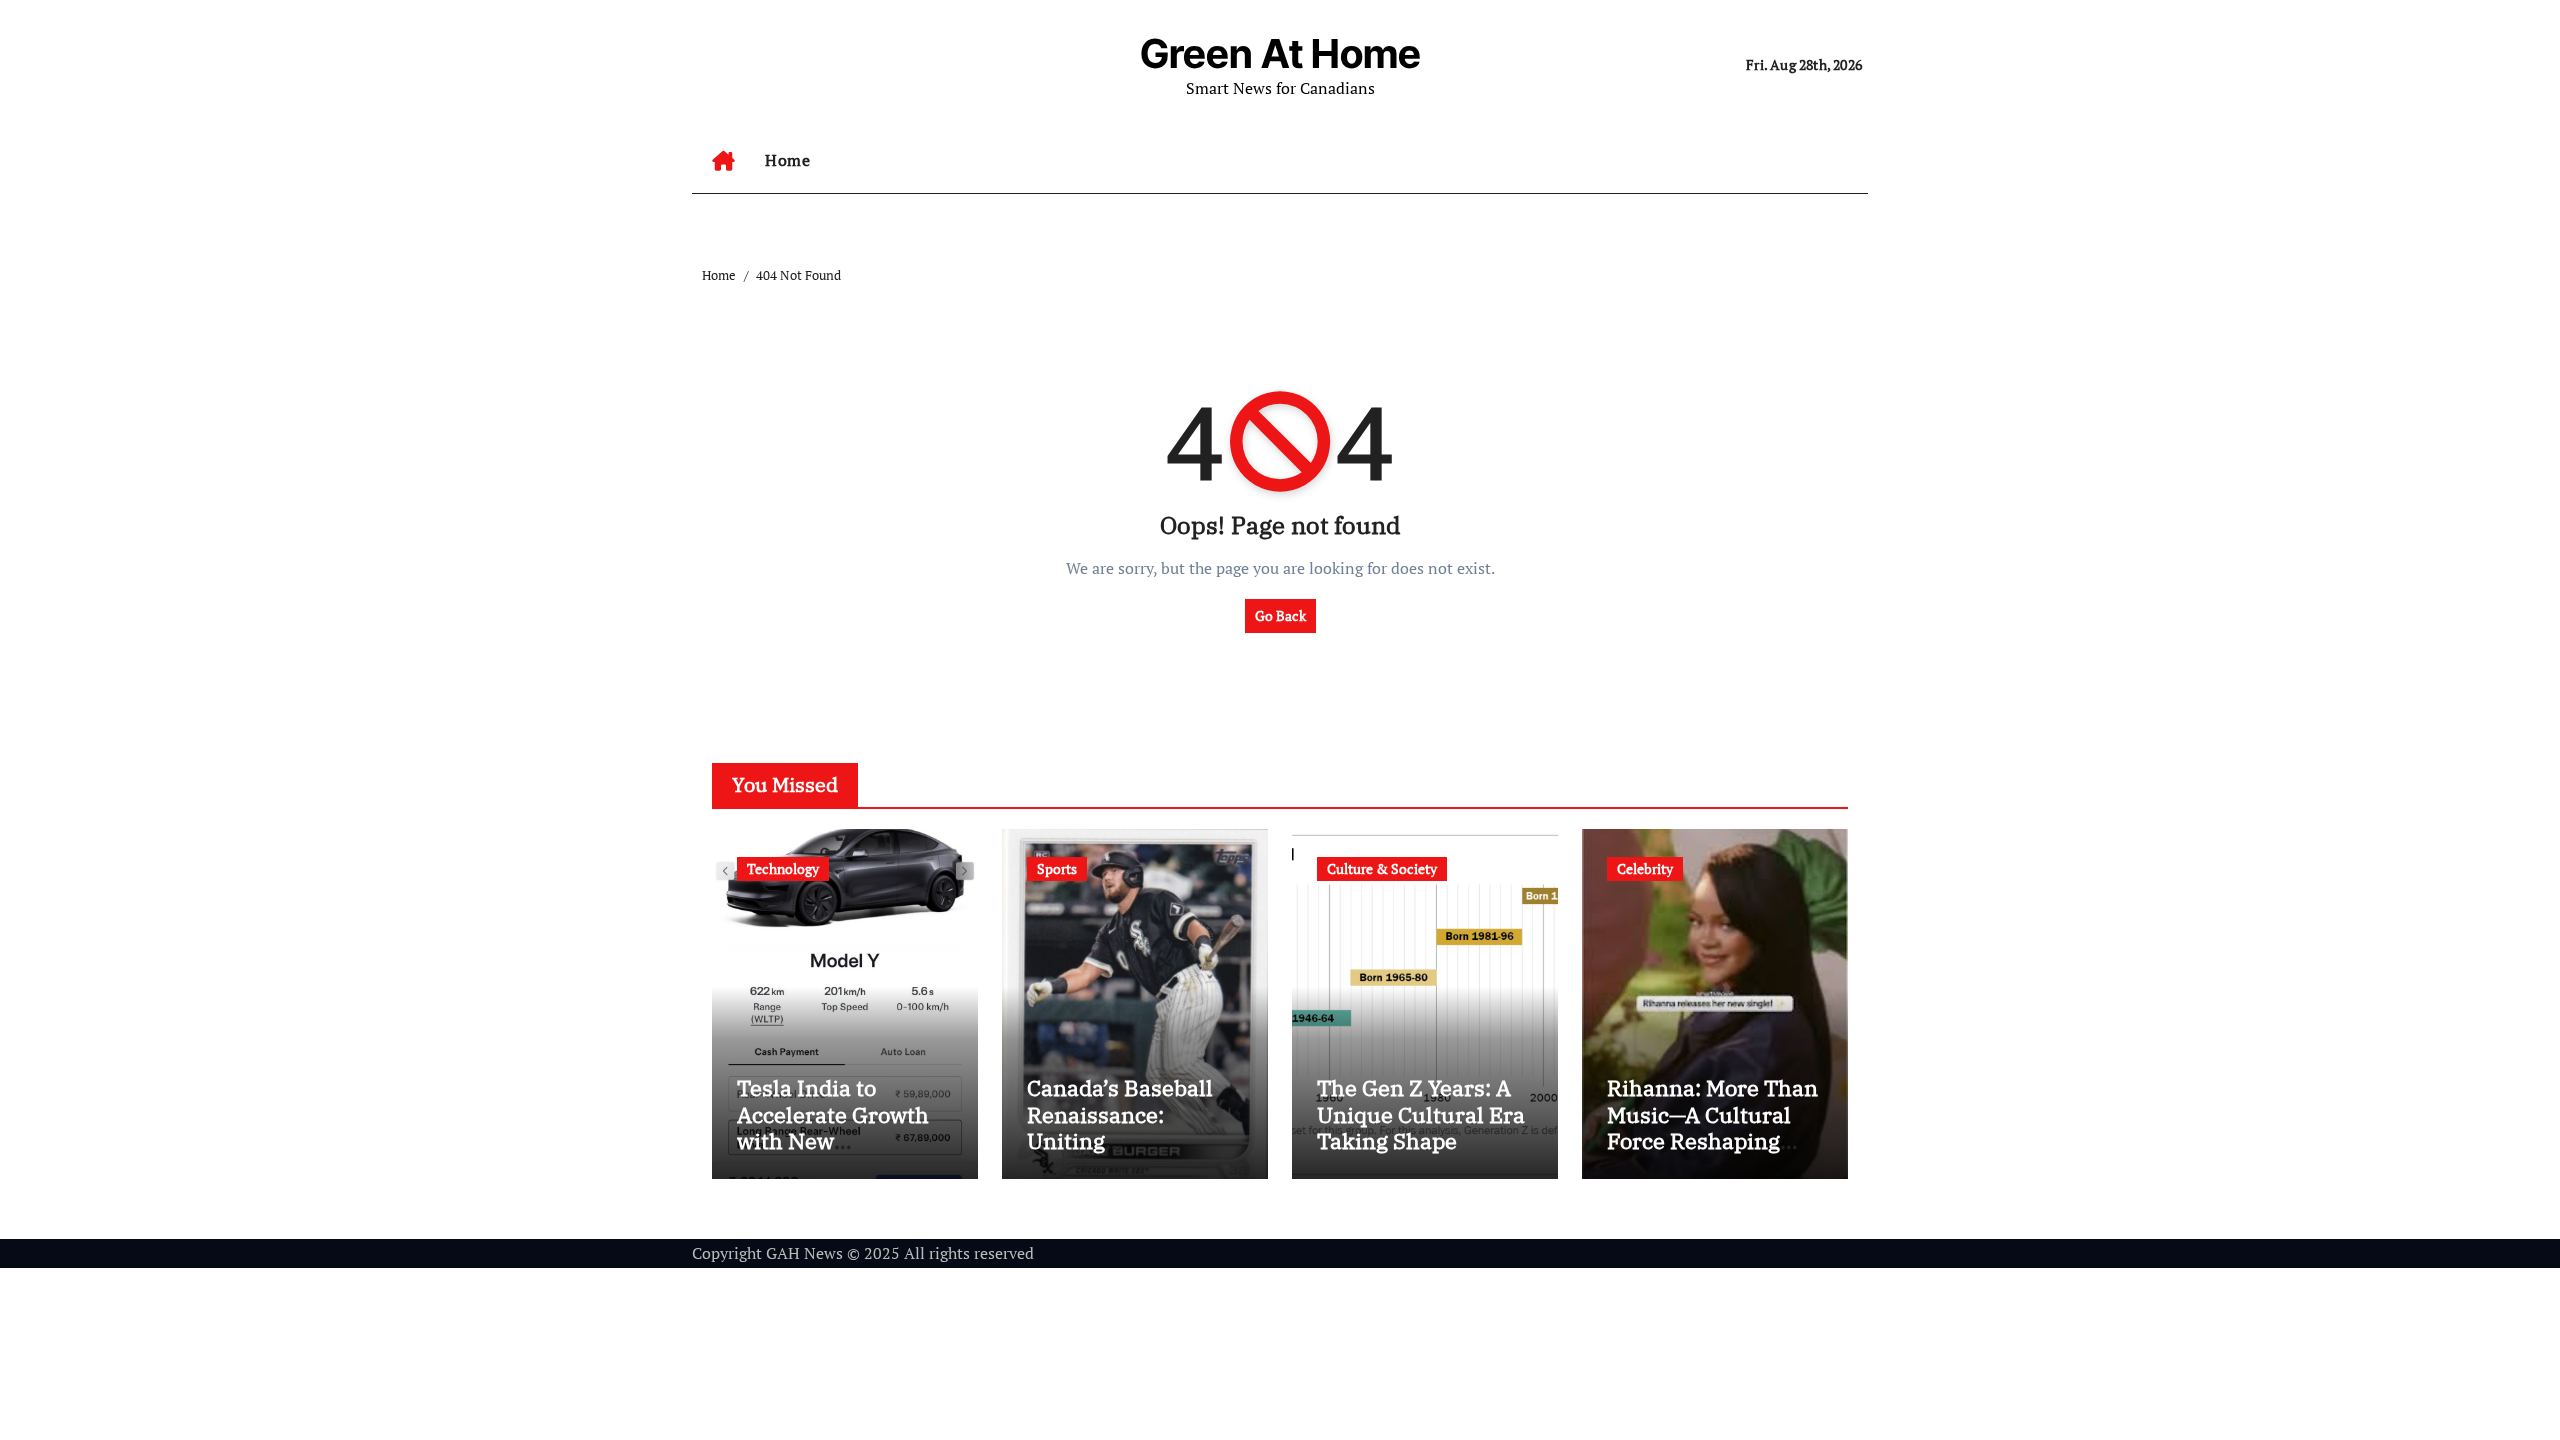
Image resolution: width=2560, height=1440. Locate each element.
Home (787, 160)
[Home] (723, 161)
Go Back (1280, 615)
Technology (783, 868)
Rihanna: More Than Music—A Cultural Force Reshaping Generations (1712, 1127)
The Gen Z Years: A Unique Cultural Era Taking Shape (1421, 1114)
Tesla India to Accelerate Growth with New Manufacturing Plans (833, 1140)
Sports (1057, 868)
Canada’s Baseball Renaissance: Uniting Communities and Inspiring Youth (1120, 1140)
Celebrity (1645, 868)
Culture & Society (1382, 868)
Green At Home (1280, 53)
